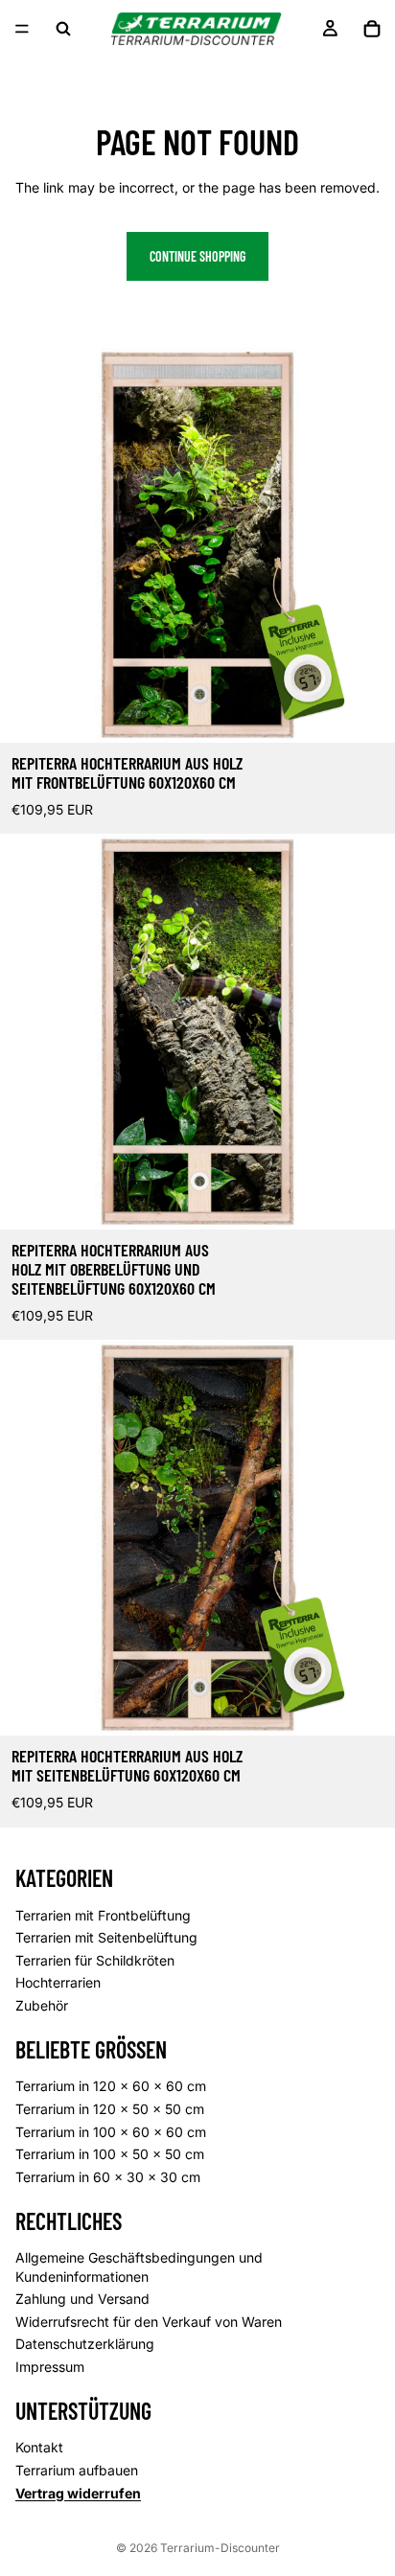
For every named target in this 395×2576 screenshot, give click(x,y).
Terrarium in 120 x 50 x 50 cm (110, 2109)
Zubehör (42, 2005)
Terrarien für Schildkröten (95, 1960)
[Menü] (22, 29)
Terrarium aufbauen (77, 2470)
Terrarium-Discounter (220, 2548)
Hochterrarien (58, 1982)
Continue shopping (197, 256)
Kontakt (39, 2447)
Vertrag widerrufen (78, 2493)
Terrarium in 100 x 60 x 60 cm (111, 2132)
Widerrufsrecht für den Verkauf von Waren (149, 2322)
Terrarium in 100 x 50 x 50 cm (110, 2154)
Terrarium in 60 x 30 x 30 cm (108, 2177)
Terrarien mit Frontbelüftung (103, 1915)
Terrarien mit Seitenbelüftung (106, 1937)
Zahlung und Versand (82, 2299)
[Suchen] (63, 29)
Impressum (50, 2367)
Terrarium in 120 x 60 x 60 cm (111, 2086)
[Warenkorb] (372, 29)
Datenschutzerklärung (85, 2344)
